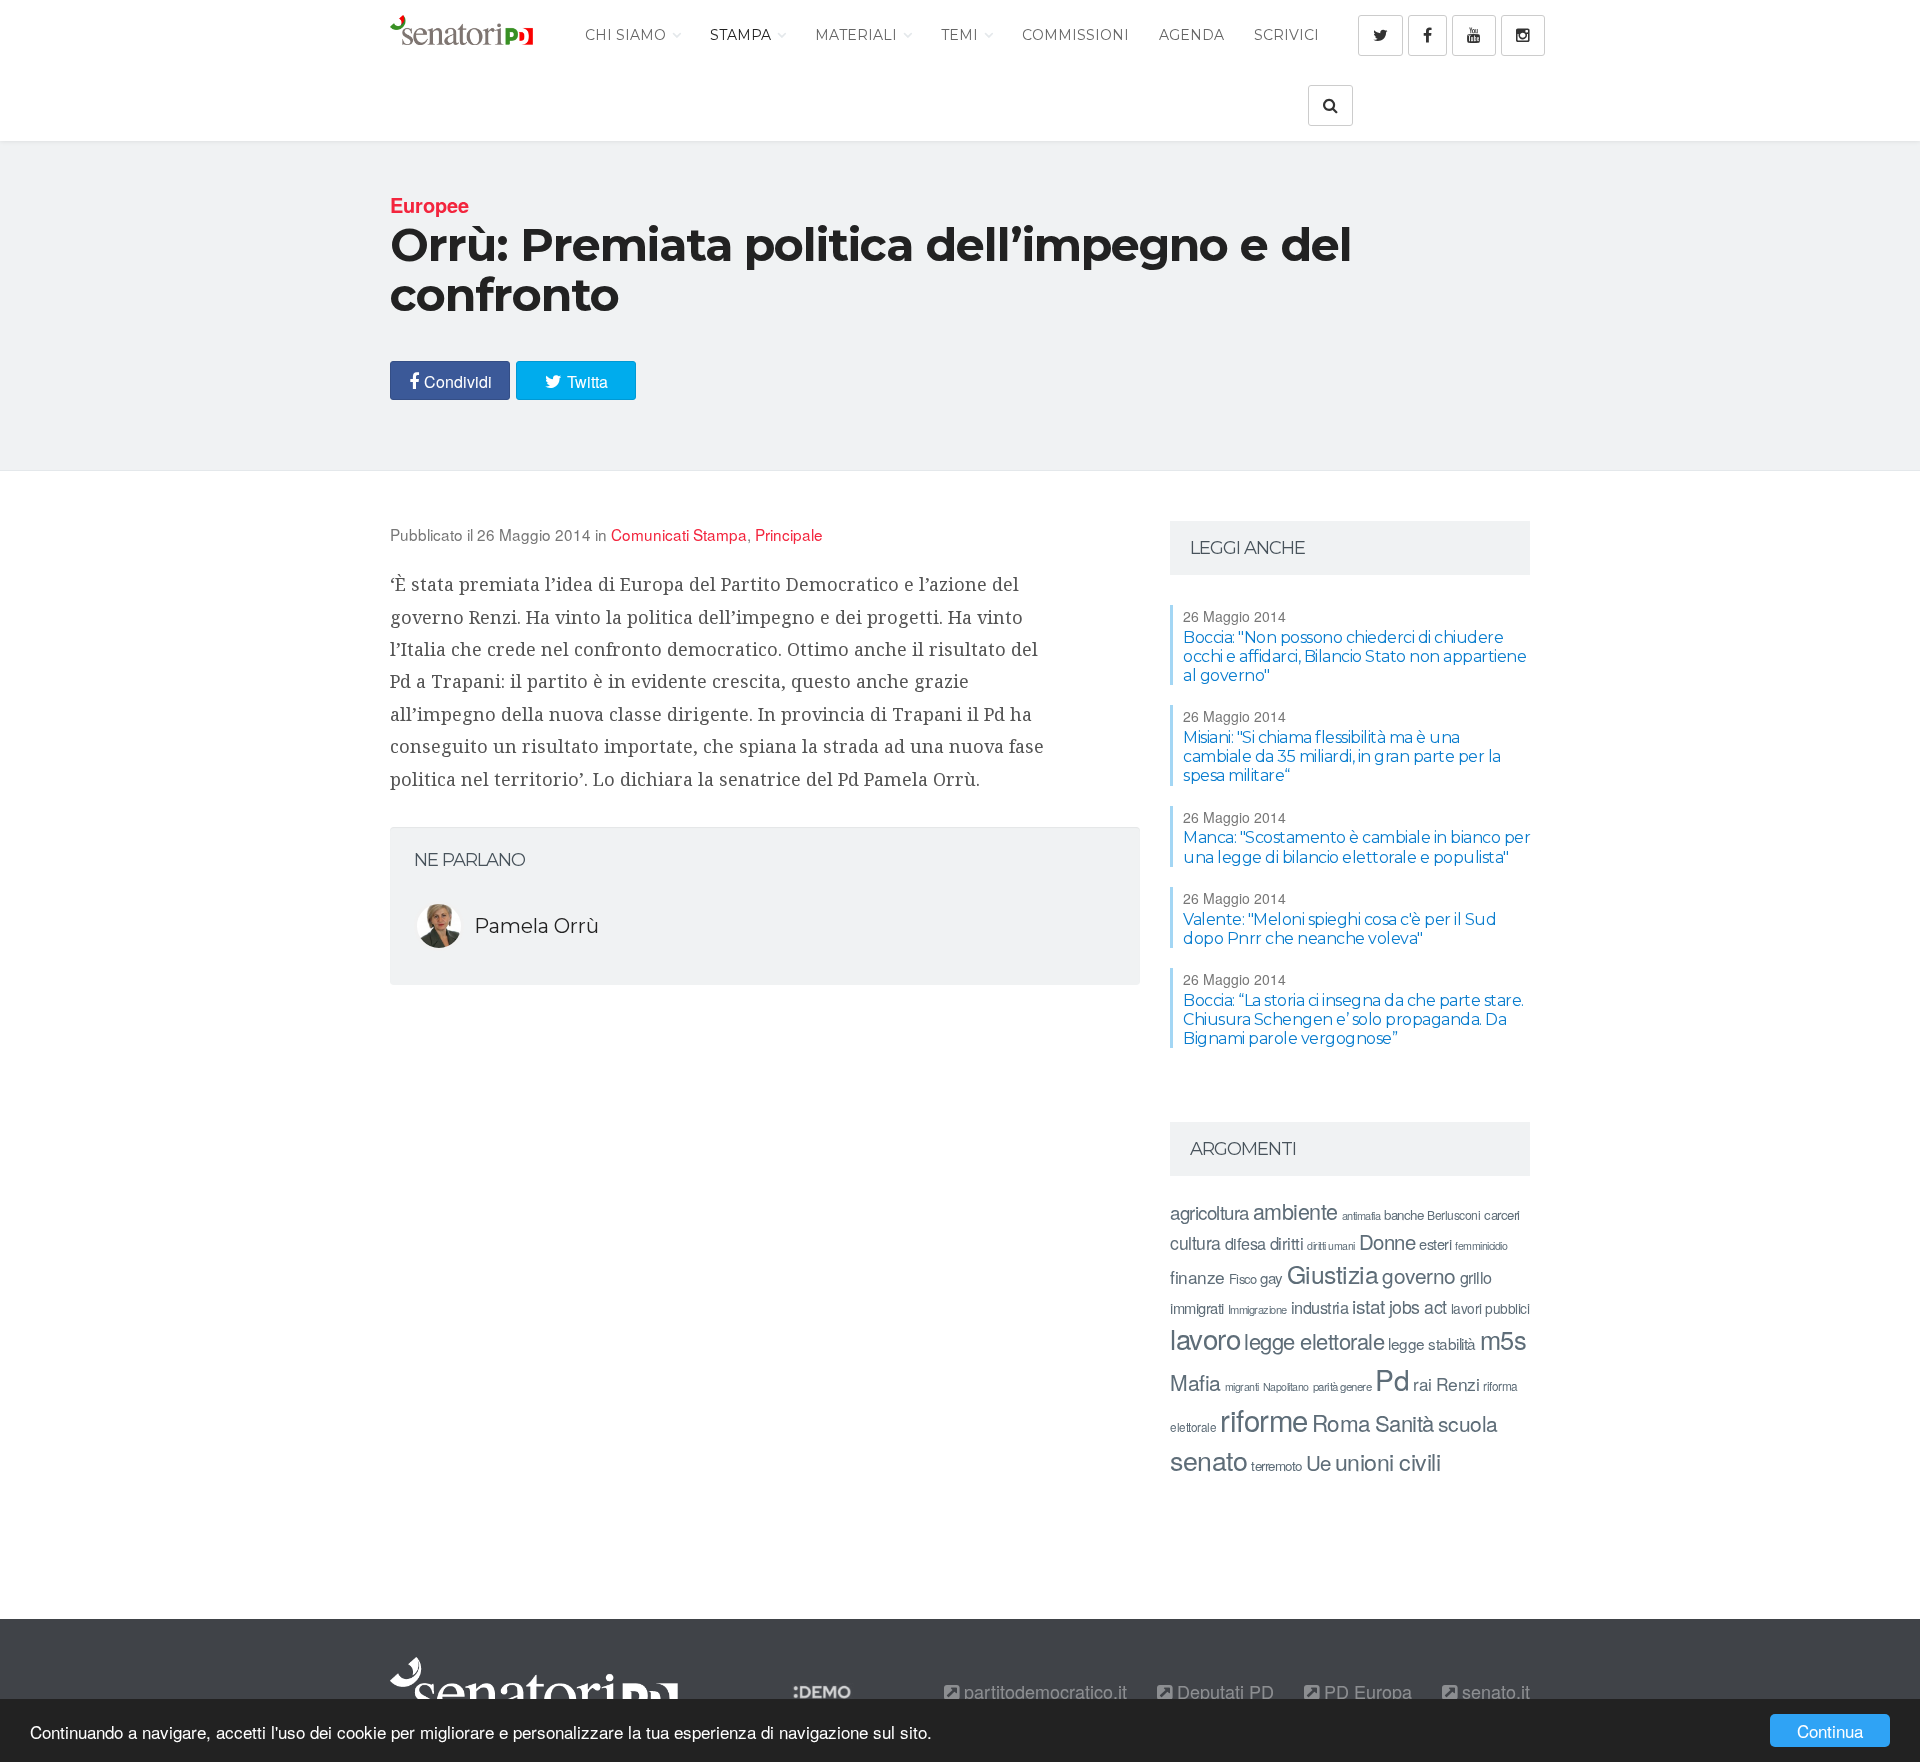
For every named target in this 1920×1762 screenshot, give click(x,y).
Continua (1830, 1730)
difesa (1245, 1243)
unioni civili (1388, 1461)
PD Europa (1365, 1691)
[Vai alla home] (461, 35)
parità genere (1342, 1386)
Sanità (1404, 1422)
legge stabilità (1432, 1343)
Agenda (1191, 35)
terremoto (1276, 1465)
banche (1403, 1214)
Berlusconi (1453, 1214)
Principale (789, 534)
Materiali (858, 35)
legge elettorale (1314, 1340)
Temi (961, 35)
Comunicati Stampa (679, 534)
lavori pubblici (1490, 1308)
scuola (1468, 1423)
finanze (1197, 1276)
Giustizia (1333, 1273)
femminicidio (1481, 1245)
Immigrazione (1257, 1309)
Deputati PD (1223, 1691)
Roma (1341, 1422)
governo (1419, 1275)
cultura (1195, 1242)
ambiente (1295, 1210)
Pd (1392, 1379)
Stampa (742, 35)
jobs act (1418, 1306)
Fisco (1243, 1278)
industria (1320, 1307)
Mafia (1195, 1382)
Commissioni (1075, 35)
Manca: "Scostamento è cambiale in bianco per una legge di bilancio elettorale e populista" (1356, 847)
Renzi (1458, 1383)
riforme (1264, 1419)
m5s (1503, 1339)
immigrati (1197, 1307)
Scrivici (1286, 35)
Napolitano (1286, 1386)
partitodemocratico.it (1043, 1691)
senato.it (1493, 1691)
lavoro (1205, 1338)
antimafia (1361, 1215)
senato (1208, 1459)
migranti (1242, 1386)
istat (1368, 1305)
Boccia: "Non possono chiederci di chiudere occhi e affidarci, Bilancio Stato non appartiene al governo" (1354, 656)
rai (1422, 1383)
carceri (1502, 1214)
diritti (1287, 1243)
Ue (1318, 1462)
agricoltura (1209, 1211)
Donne (1387, 1241)
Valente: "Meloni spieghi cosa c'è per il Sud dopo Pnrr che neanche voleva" (1339, 929)
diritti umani (1331, 1245)
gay (1271, 1277)
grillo (1476, 1277)
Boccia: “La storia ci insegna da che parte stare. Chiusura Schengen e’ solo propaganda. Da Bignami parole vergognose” (1353, 1019)
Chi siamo (627, 35)
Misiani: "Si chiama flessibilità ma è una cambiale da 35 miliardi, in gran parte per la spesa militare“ (1342, 756)
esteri (1435, 1243)
